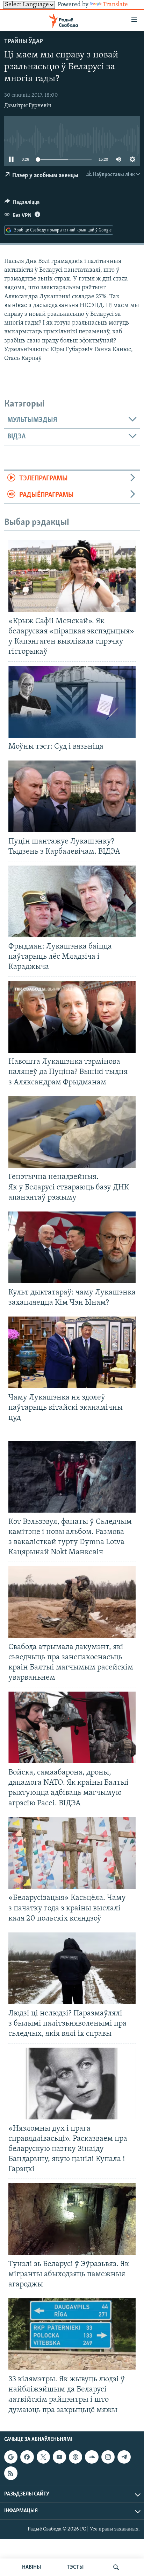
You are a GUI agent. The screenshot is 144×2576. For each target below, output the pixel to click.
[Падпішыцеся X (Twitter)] (43, 2457)
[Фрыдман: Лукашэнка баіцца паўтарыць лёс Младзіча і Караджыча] (72, 901)
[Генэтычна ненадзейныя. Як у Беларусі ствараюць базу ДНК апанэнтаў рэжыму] (72, 1132)
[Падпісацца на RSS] (11, 2473)
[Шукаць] (116, 2567)
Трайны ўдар (24, 42)
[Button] (22, 204)
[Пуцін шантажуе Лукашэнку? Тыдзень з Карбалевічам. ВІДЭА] (72, 796)
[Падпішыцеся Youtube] (59, 2457)
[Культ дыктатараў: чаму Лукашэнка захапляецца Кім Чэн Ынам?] (72, 1247)
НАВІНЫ (31, 2567)
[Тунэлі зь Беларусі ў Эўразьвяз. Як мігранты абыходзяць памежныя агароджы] (72, 2219)
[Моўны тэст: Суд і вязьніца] (72, 702)
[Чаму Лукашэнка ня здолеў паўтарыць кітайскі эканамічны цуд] (72, 1352)
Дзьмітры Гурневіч (28, 106)
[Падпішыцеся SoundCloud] (92, 2457)
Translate (115, 5)
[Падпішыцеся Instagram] (108, 2457)
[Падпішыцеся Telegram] (124, 2457)
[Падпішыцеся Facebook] (27, 2457)
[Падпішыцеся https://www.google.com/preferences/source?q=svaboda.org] (11, 2457)
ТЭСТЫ (75, 2567)
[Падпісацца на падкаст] (75, 2457)
